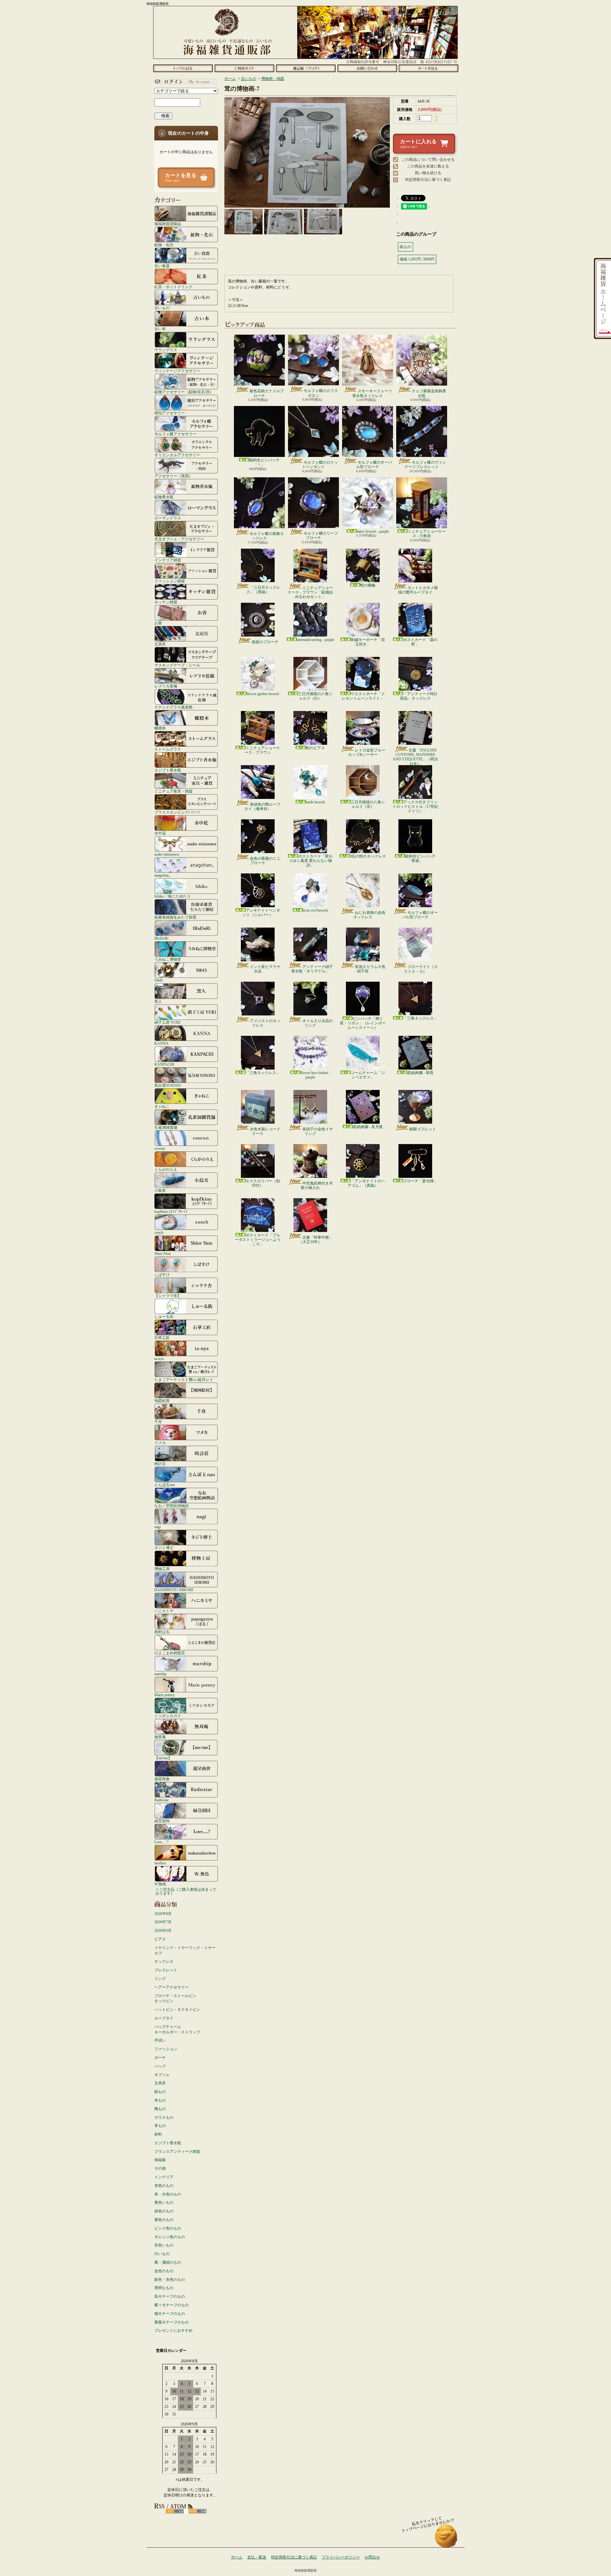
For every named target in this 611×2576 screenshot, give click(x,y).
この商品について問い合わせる (428, 160)
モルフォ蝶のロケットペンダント (320, 465)
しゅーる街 (164, 1316)
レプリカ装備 (166, 686)
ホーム (183, 68)
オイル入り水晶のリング (318, 1023)
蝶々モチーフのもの (172, 2305)
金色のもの (164, 2271)
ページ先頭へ (446, 2539)
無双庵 (160, 1737)
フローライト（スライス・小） (421, 969)
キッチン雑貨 (166, 602)
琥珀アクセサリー (170, 413)
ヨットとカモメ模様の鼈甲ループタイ (418, 590)
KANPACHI (164, 1064)
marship (160, 1674)
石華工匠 (162, 1338)
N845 (159, 980)
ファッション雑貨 (170, 581)
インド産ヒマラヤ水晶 (265, 969)
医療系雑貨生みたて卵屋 (175, 917)
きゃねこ (162, 1106)
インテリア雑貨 (168, 560)
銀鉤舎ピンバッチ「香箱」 (420, 858)
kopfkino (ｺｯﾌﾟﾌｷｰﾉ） (172, 1211)
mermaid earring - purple (316, 640)
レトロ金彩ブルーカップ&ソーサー (367, 752)
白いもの (162, 2254)
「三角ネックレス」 (420, 1018)
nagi (158, 1527)
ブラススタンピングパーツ (177, 812)
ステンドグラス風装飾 (173, 707)
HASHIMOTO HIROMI (174, 1590)
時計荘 (160, 1464)
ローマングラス (168, 518)
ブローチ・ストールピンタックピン (175, 1999)
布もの (160, 2100)
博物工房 (162, 1569)
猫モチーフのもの (170, 2314)
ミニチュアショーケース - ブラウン (262, 750)
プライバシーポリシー (341, 2557)
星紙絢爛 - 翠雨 (420, 1073)
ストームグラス (168, 749)
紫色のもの (164, 2220)
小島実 (160, 1190)
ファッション (166, 2049)
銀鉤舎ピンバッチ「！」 (264, 462)
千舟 (158, 1422)
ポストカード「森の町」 (420, 642)
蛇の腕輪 (368, 585)
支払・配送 (257, 2557)
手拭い (160, 2040)
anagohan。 (163, 875)
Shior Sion (162, 1253)
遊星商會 (162, 1779)
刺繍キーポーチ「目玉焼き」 (368, 642)
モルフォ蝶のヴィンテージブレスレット (425, 465)
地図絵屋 (162, 1401)
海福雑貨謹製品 (168, 224)
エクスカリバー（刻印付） (263, 1183)
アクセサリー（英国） (173, 476)
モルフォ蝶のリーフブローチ (321, 536)
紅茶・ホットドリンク (173, 287)
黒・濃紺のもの (168, 2262)
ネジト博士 (164, 1548)
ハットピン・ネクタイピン (177, 2010)
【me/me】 (163, 1758)
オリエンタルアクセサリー (177, 455)
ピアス (160, 1939)
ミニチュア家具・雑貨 (173, 791)
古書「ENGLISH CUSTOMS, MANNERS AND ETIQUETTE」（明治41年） (415, 757)
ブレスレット (166, 1970)
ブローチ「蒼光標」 (420, 1181)
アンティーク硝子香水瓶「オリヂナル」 (312, 969)
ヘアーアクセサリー (172, 1987)
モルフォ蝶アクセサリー (175, 434)
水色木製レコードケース (265, 1131)
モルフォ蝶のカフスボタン (321, 393)
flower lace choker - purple (315, 1075)
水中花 (160, 833)
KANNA (162, 1043)
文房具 (160, 644)
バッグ (160, 2066)
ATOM (197, 2511)
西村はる (162, 1632)
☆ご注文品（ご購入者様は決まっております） (186, 1891)
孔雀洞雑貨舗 (166, 1127)
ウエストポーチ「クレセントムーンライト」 (363, 696)
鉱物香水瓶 (164, 497)
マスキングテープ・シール (177, 665)
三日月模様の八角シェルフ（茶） (368, 804)
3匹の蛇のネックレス (368, 856)
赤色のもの (164, 2186)
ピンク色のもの (168, 2228)
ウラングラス (166, 350)
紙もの (160, 2092)
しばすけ (162, 1274)
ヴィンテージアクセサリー (177, 371)
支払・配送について (244, 68)
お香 (158, 623)
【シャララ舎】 (168, 1295)
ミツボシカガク (168, 1716)
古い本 (160, 329)
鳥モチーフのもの (170, 2296)
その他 (160, 2168)
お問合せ (367, 68)
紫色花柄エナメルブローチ (267, 393)
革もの (160, 2126)
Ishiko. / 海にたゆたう (172, 896)
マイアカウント (185, 82)
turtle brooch (315, 802)
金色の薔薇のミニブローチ (265, 861)
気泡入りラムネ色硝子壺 (370, 969)
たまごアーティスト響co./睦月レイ (184, 1380)
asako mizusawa (167, 854)
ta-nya (159, 1359)
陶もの (160, 2109)
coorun (160, 1148)
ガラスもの (164, 2117)
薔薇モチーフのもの (172, 2322)
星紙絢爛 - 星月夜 (368, 1127)
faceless (160, 1863)
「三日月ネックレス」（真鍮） (263, 590)
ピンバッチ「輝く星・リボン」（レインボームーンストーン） (363, 1023)
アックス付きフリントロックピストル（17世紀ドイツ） (415, 807)
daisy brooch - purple (373, 531)
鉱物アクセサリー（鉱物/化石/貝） (184, 392)
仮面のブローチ (265, 642)
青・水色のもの (168, 2194)
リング (160, 1979)
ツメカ (160, 1443)
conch (159, 1232)
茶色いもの (164, 2245)
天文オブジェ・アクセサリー (179, 539)
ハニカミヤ (164, 1611)
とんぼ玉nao (165, 1485)
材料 (158, 2134)
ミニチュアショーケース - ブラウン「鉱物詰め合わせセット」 (310, 592)
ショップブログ (306, 68)
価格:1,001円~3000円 (417, 259)
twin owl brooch (315, 910)
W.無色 (160, 1884)
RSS (175, 2511)
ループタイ (164, 2018)
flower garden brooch (263, 694)
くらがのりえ (166, 1169)
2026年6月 (163, 1931)
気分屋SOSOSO (168, 1085)
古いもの (162, 308)
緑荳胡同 (162, 1821)
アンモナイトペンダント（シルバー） (261, 913)
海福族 (160, 2160)
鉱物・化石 (164, 245)
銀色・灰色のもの (170, 2280)
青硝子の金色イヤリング (318, 1131)
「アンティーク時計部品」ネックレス (419, 696)
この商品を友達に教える (428, 166)
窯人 (158, 1001)
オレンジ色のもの (170, 2237)
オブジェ (162, 2075)
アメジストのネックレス (265, 1023)
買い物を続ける (428, 173)
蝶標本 (160, 728)
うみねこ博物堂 (168, 959)
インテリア (164, 2177)
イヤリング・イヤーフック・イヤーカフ (185, 1950)
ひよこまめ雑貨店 (170, 1653)
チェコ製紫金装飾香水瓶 (429, 393)
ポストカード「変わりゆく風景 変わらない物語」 (311, 861)
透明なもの (164, 2288)
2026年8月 (163, 1914)
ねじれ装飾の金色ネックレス (369, 915)
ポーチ (160, 2058)
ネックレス (164, 1961)
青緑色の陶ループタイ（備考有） (262, 807)
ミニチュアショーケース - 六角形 (427, 534)
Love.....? (161, 1842)
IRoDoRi (161, 938)
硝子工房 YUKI (167, 1022)
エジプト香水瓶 (168, 770)
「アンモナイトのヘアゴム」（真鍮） (366, 1183)
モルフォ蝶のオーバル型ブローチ (374, 465)
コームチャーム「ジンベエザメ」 (368, 1075)
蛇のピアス (315, 748)
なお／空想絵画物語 (172, 1506)
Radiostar (162, 1800)
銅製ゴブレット (423, 1129)
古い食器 (162, 266)
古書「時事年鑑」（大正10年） (316, 1240)
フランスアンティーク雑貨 (177, 2152)
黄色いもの (164, 2202)
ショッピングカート (428, 68)
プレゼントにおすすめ (173, 2330)
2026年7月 (163, 1922)
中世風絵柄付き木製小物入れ (317, 1185)
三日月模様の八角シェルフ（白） (315, 696)
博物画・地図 (273, 79)
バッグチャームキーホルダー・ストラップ (177, 2029)
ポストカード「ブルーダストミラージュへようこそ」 (258, 1240)
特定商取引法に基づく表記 (428, 180)
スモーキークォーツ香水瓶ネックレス (372, 393)
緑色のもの (164, 2211)
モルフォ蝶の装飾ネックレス (267, 536)
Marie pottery (165, 1695)
